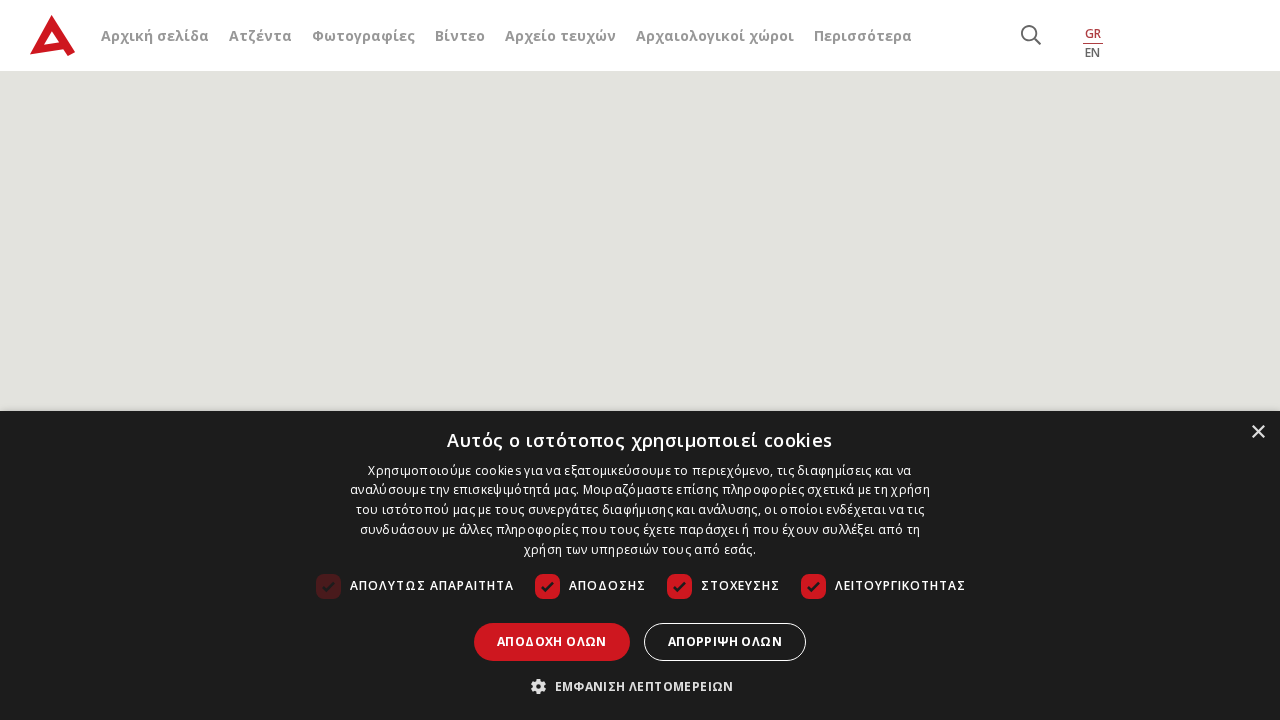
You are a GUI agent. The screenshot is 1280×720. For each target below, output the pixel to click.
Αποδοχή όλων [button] (552, 641)
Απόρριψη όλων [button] (725, 641)
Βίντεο (460, 35)
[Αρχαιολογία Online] (52, 35)
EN (1092, 52)
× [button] (1257, 432)
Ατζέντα (260, 35)
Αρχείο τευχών (560, 35)
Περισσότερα (863, 35)
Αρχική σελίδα (155, 35)
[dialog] (640, 565)
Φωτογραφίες (363, 35)
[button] (640, 686)
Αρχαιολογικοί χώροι (715, 35)
